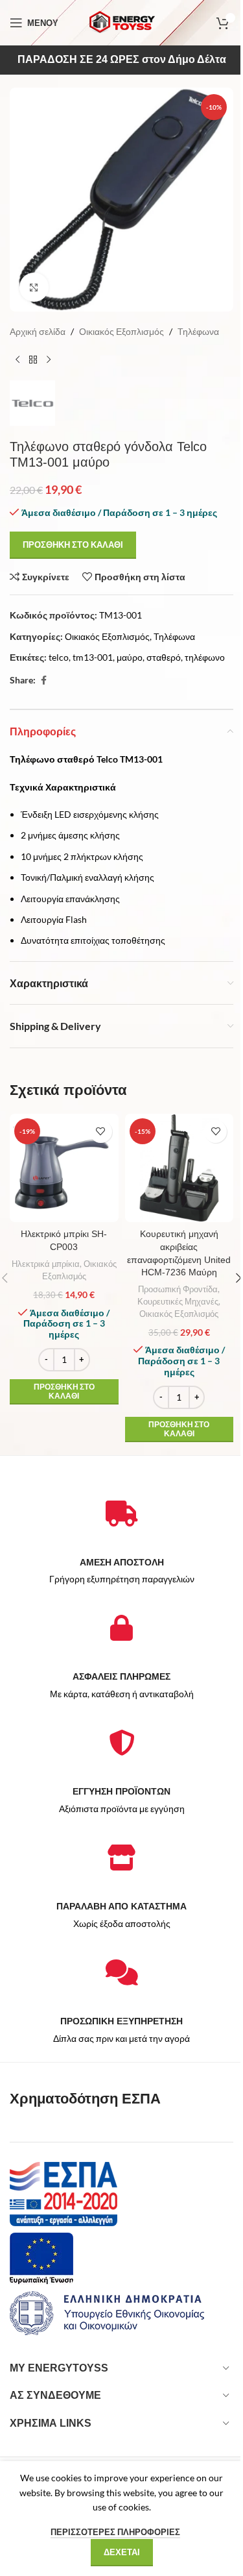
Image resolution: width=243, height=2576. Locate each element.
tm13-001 (93, 657)
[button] (64, 1392)
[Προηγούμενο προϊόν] (17, 360)
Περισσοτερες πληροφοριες (115, 2532)
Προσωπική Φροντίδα (178, 1289)
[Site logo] (122, 22)
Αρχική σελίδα (38, 331)
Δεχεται (122, 2552)
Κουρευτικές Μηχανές (178, 1301)
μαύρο (130, 657)
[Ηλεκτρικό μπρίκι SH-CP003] (64, 1168)
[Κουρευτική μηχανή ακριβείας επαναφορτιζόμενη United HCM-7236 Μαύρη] (179, 1168)
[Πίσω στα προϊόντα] (33, 360)
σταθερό (164, 657)
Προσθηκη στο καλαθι (73, 545)
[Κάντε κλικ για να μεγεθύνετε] (34, 287)
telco (59, 657)
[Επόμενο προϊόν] (49, 360)
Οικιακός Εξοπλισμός (121, 331)
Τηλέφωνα (198, 331)
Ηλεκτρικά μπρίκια (46, 1264)
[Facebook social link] (43, 681)
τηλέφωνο (205, 657)
